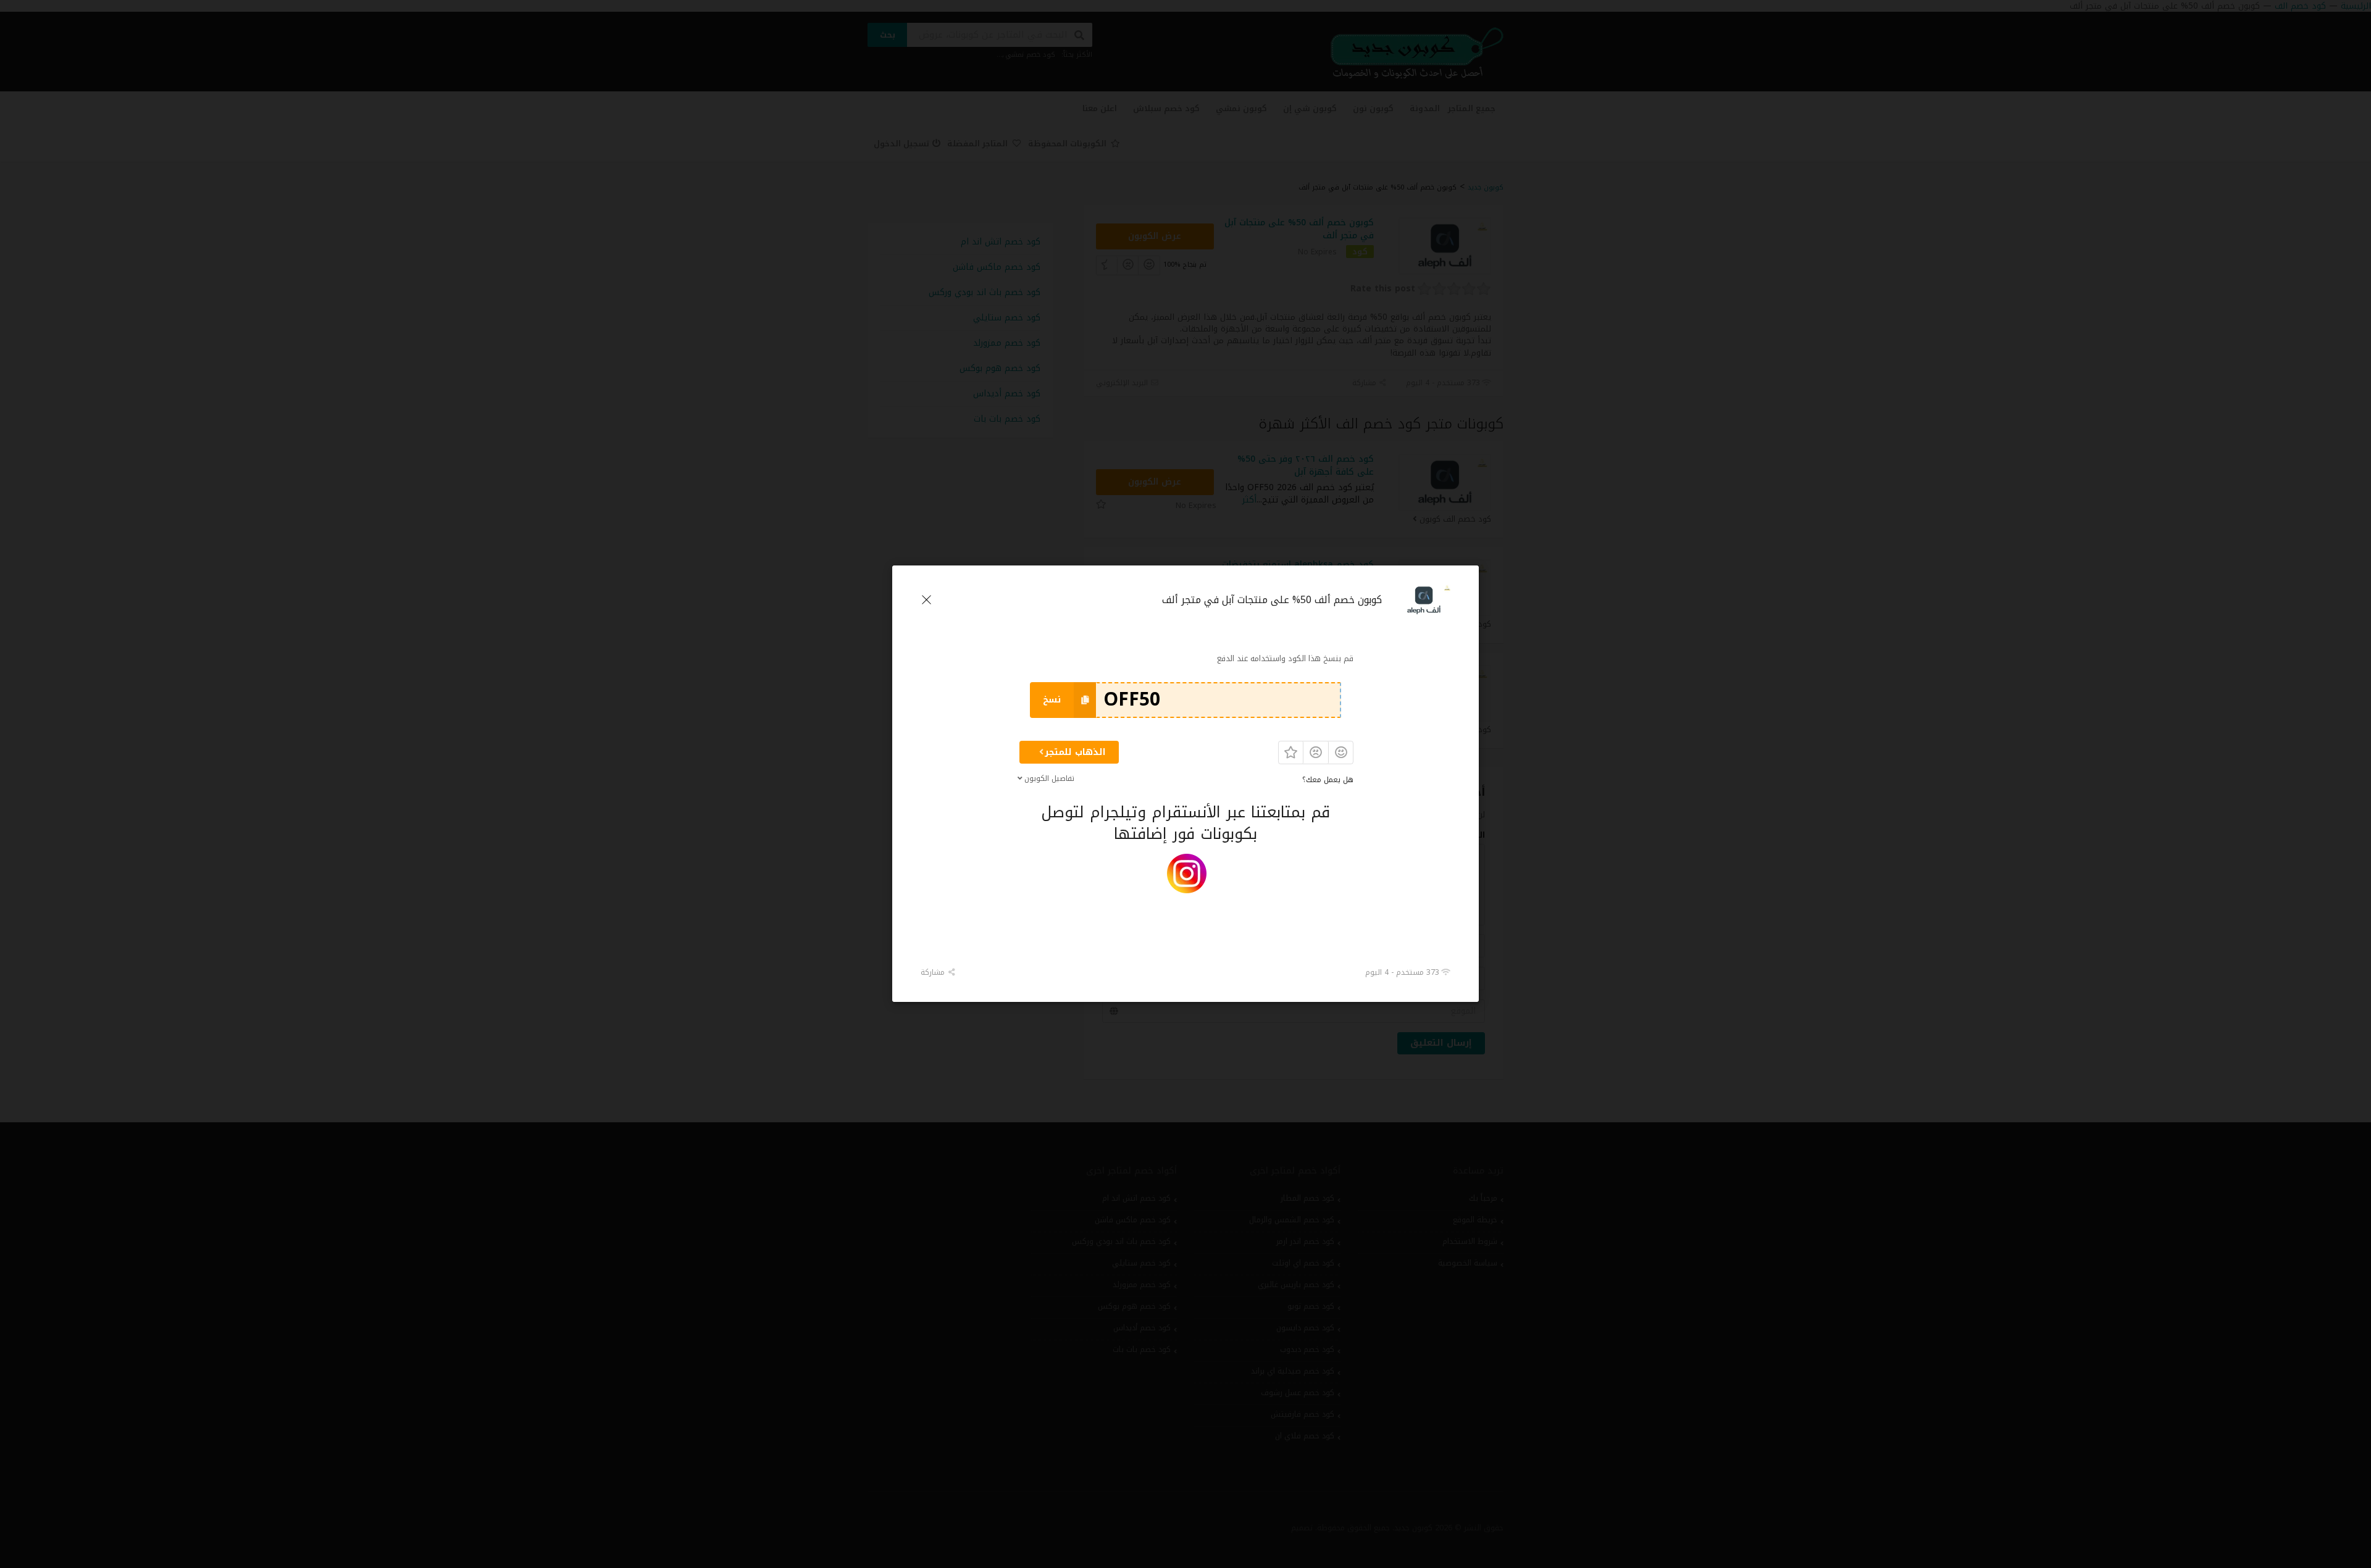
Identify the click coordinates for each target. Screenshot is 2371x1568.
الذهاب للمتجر (1075, 752)
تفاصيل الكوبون (1049, 778)
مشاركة (934, 972)
